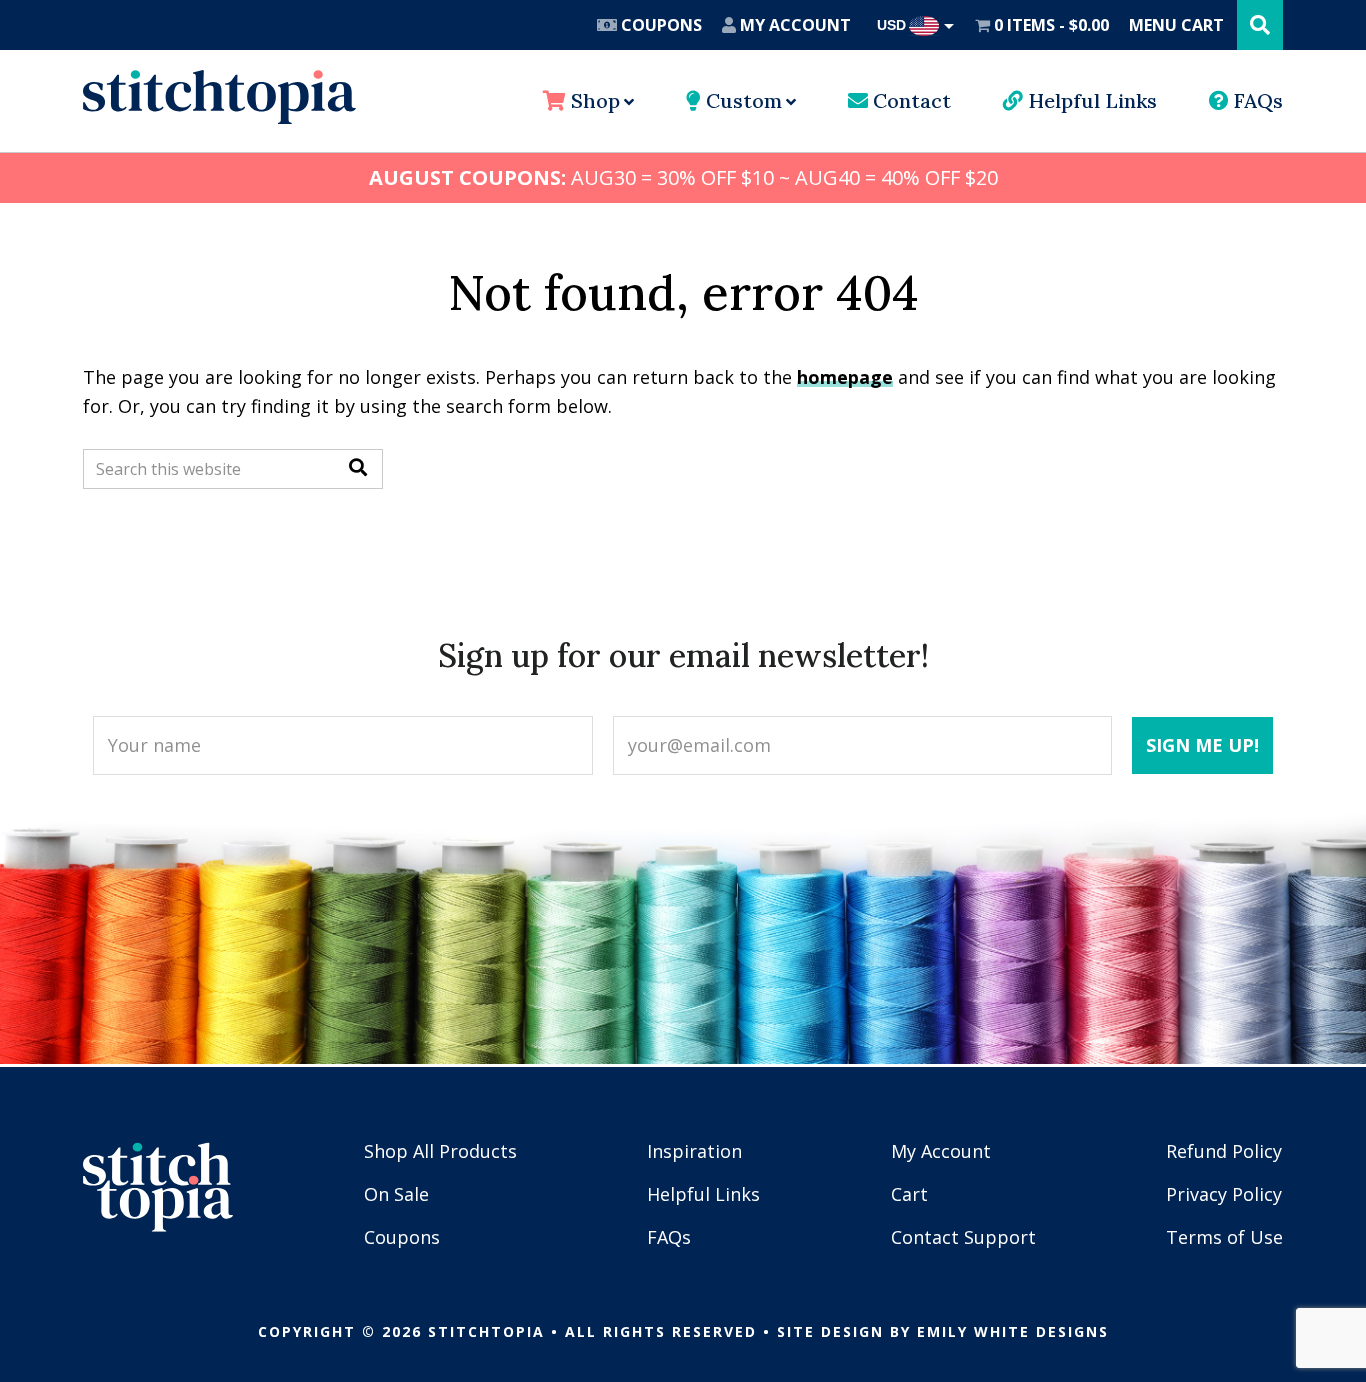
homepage (845, 377)
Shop (593, 100)
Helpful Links (1090, 100)
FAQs (1256, 100)
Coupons (659, 25)
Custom (741, 100)
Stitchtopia (219, 97)
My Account (793, 25)
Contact (909, 100)
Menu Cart (1176, 25)
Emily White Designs (1013, 1331)
